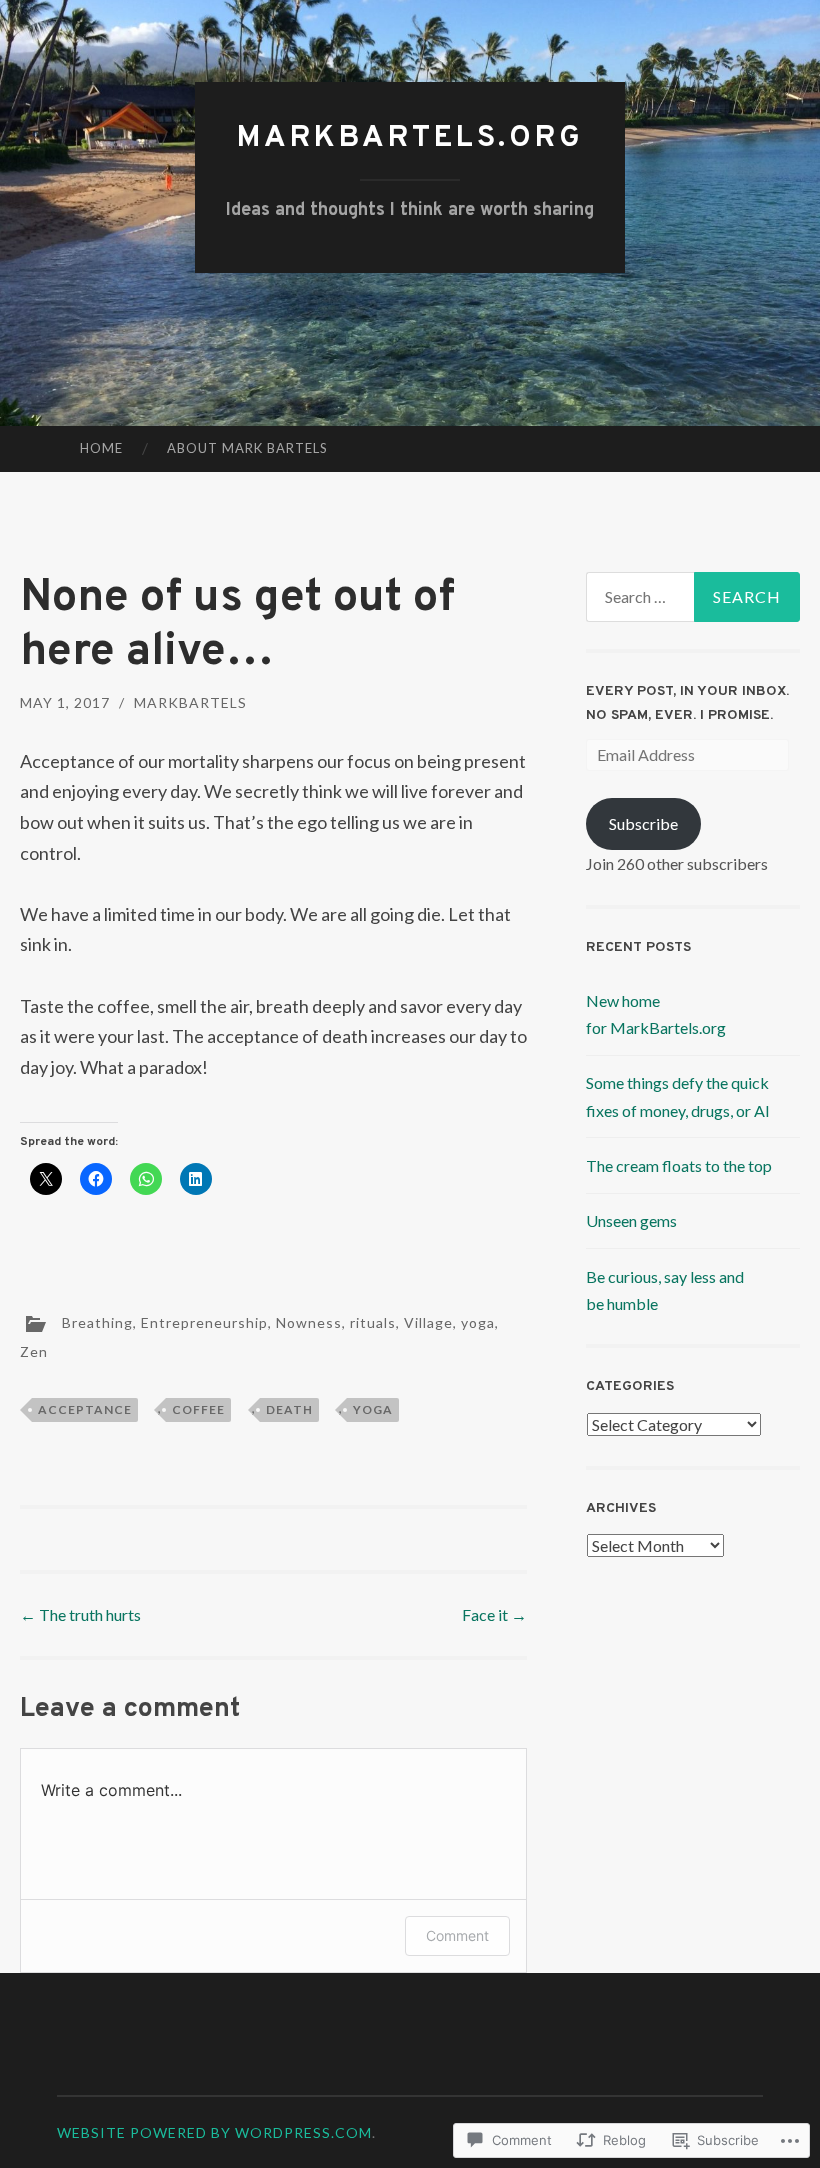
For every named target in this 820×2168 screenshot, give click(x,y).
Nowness (309, 1321)
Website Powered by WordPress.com (214, 2132)
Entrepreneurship (204, 1321)
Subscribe (643, 823)
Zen (34, 1351)
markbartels (190, 702)
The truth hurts (82, 1614)
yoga (478, 1321)
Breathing (97, 1321)
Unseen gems (631, 1220)
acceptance (85, 1409)
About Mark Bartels (247, 448)
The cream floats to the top (679, 1165)
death (289, 1409)
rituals (373, 1321)
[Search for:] (693, 597)
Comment (457, 1935)
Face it (494, 1614)
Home (101, 448)
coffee (198, 1409)
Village (428, 1321)
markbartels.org (410, 138)
